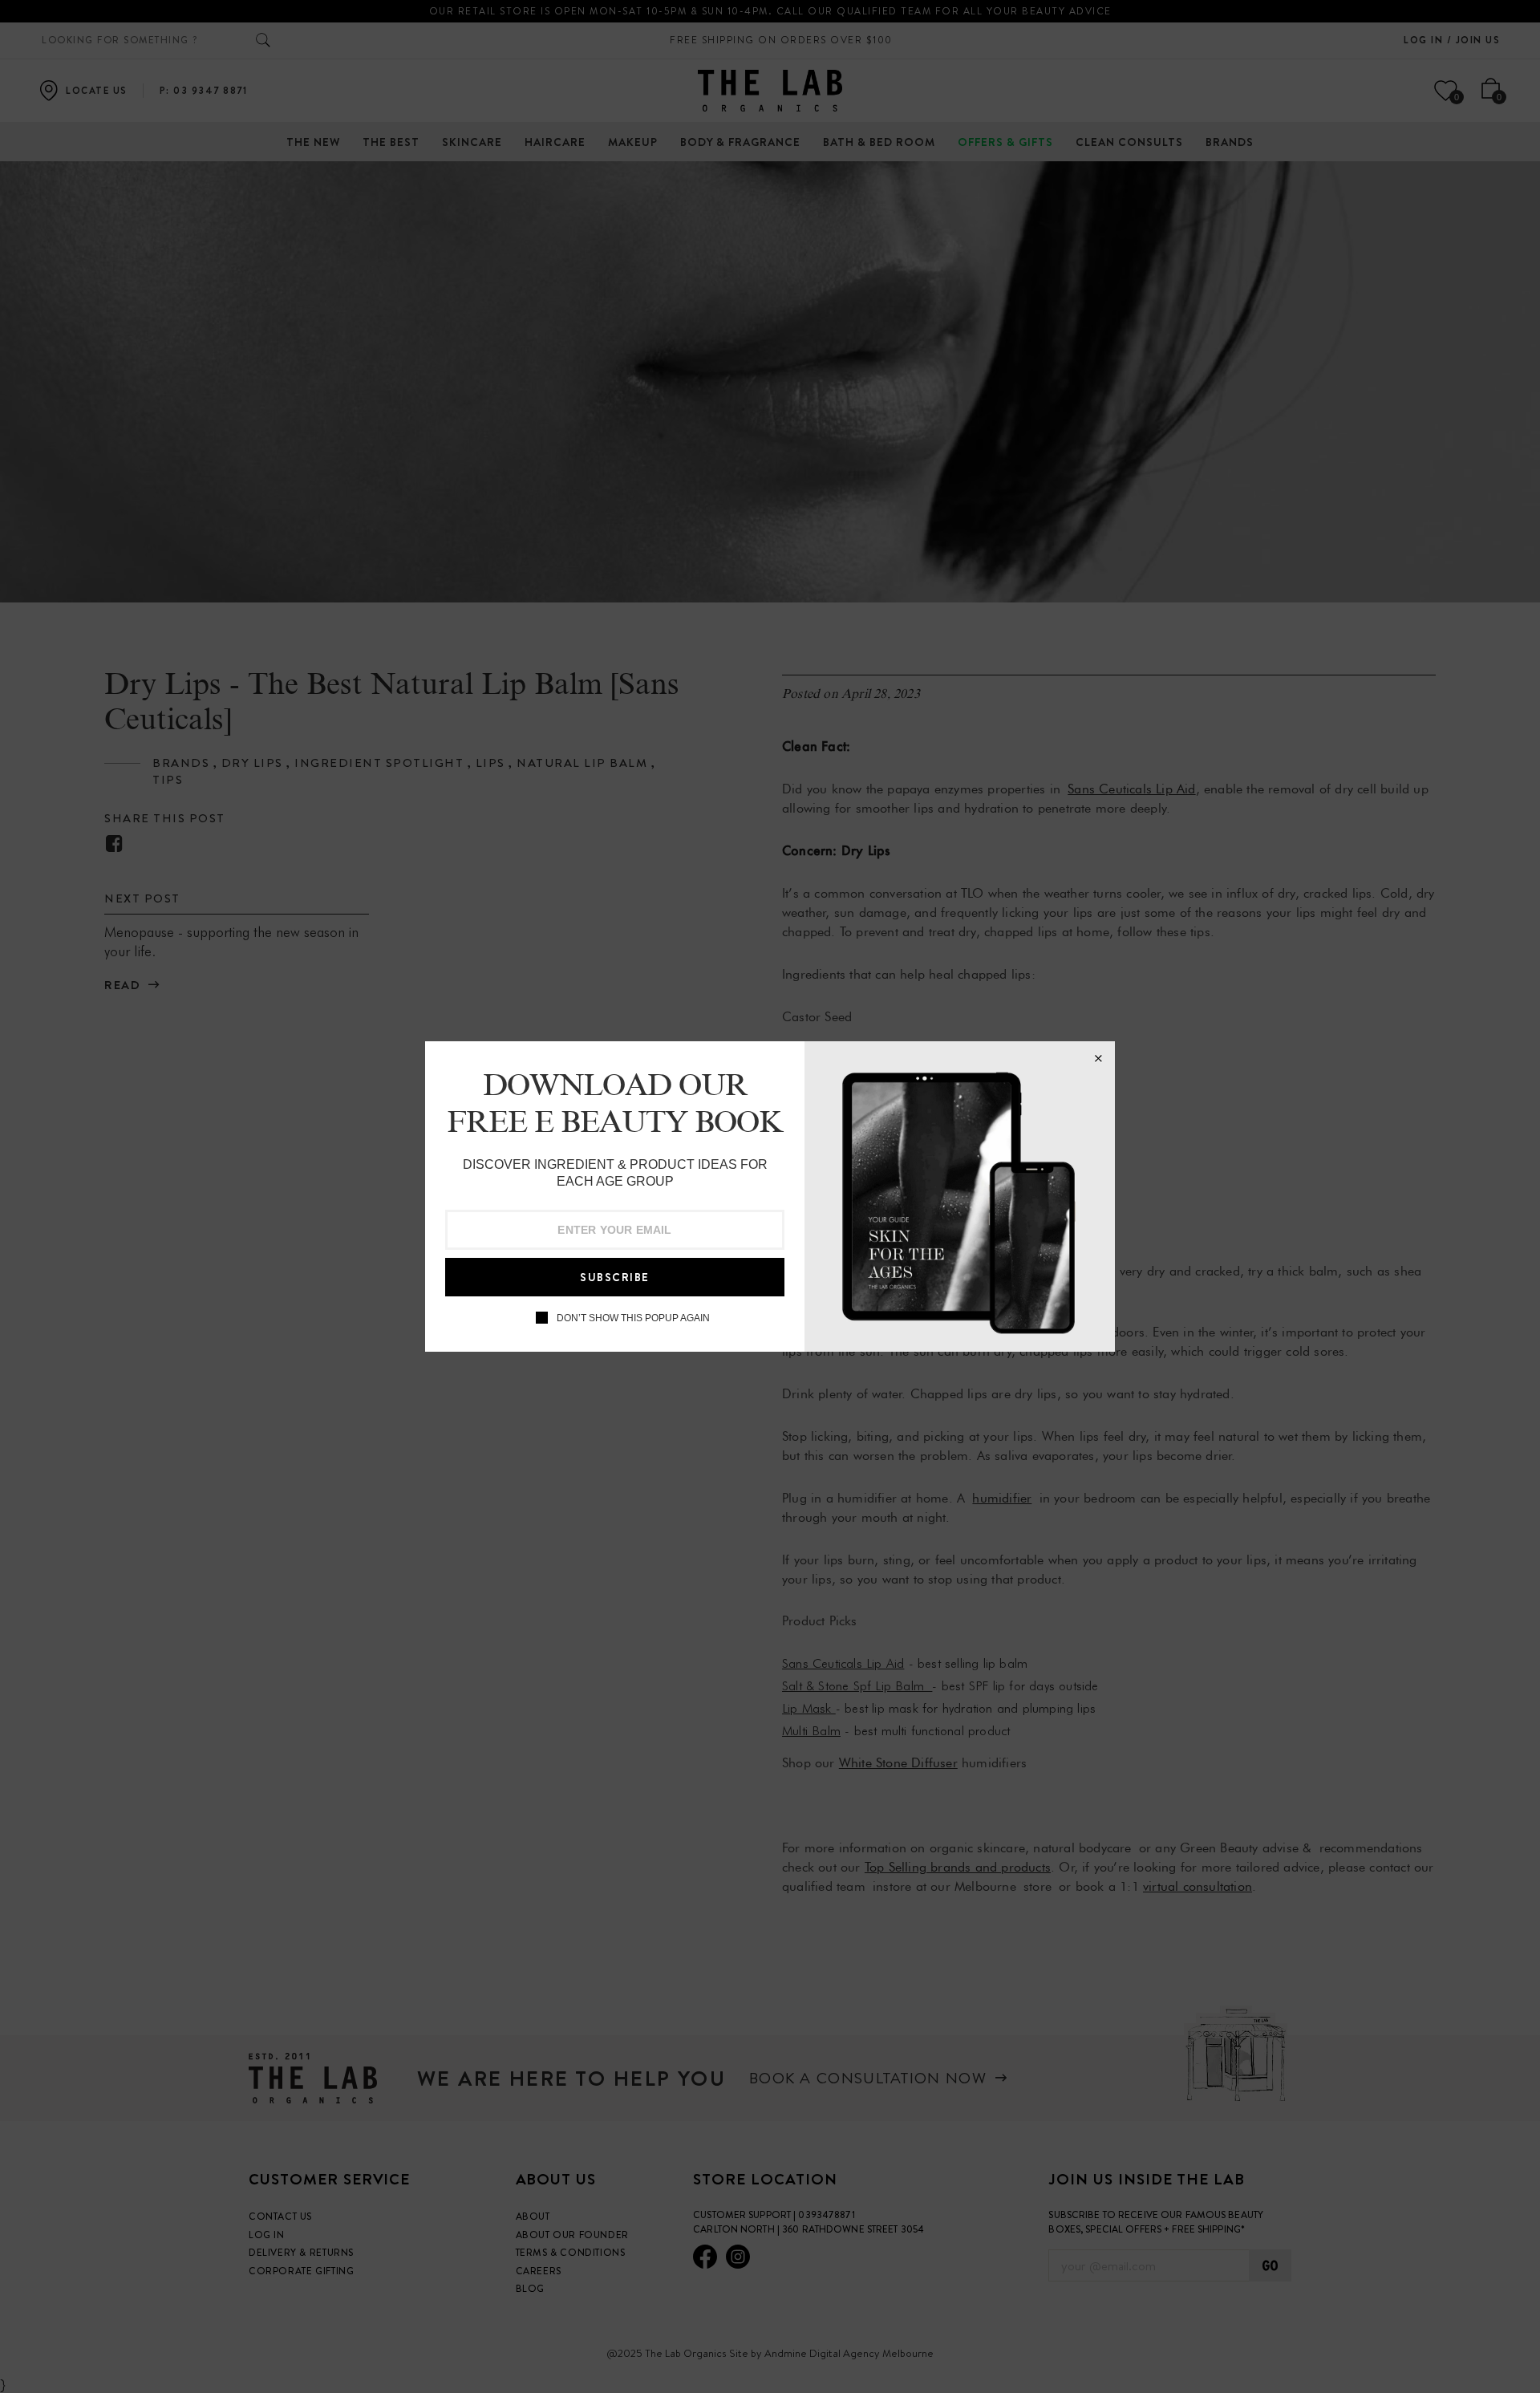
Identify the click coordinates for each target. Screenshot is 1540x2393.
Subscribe (615, 1277)
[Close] (1098, 1058)
